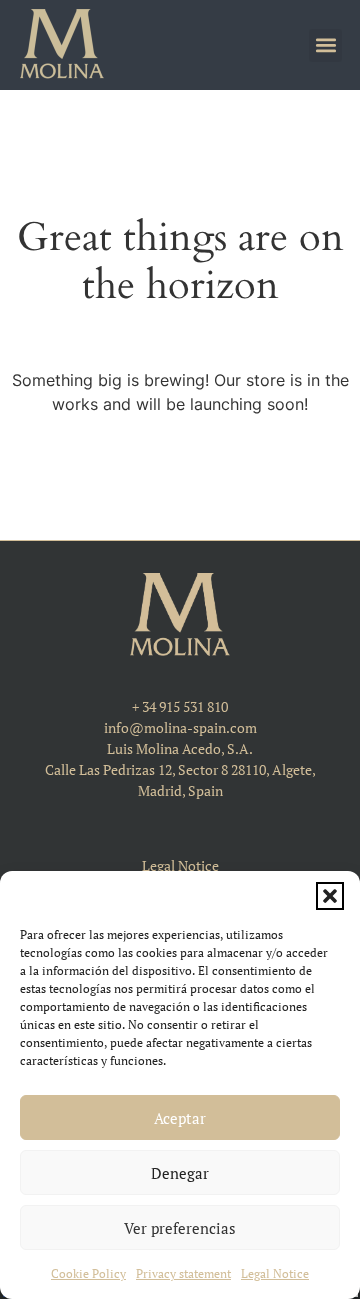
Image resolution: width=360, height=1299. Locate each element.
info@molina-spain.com (180, 727)
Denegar (180, 1173)
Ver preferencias (180, 1228)
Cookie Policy (88, 1273)
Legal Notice (275, 1273)
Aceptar (180, 1118)
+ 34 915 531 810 (180, 706)
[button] (330, 896)
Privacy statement (183, 1273)
